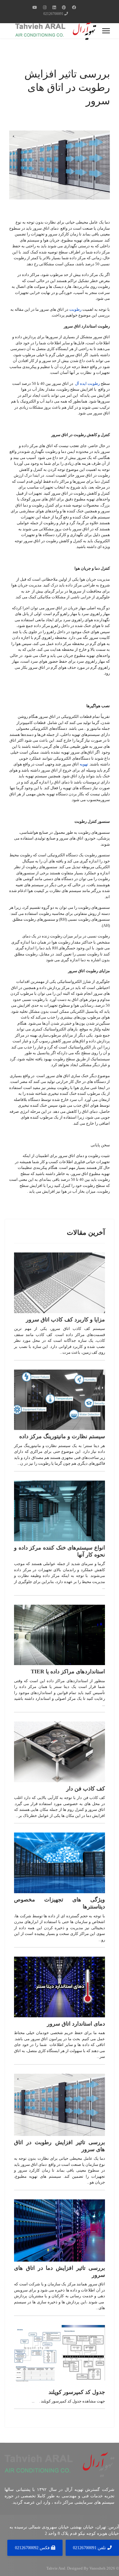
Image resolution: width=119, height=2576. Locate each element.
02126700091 (53, 14)
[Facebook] (74, 7)
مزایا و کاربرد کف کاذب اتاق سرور (65, 1320)
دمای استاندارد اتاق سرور (76, 2024)
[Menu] (106, 31)
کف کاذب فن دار (86, 1789)
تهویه (83, 764)
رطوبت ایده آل (87, 383)
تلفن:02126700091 (90, 2548)
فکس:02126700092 (33, 2548)
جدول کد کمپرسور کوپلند (77, 2392)
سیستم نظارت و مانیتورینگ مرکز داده (62, 1436)
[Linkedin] (54, 7)
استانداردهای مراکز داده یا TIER (68, 1671)
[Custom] (35, 7)
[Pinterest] (64, 7)
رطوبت (75, 309)
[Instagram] (45, 7)
